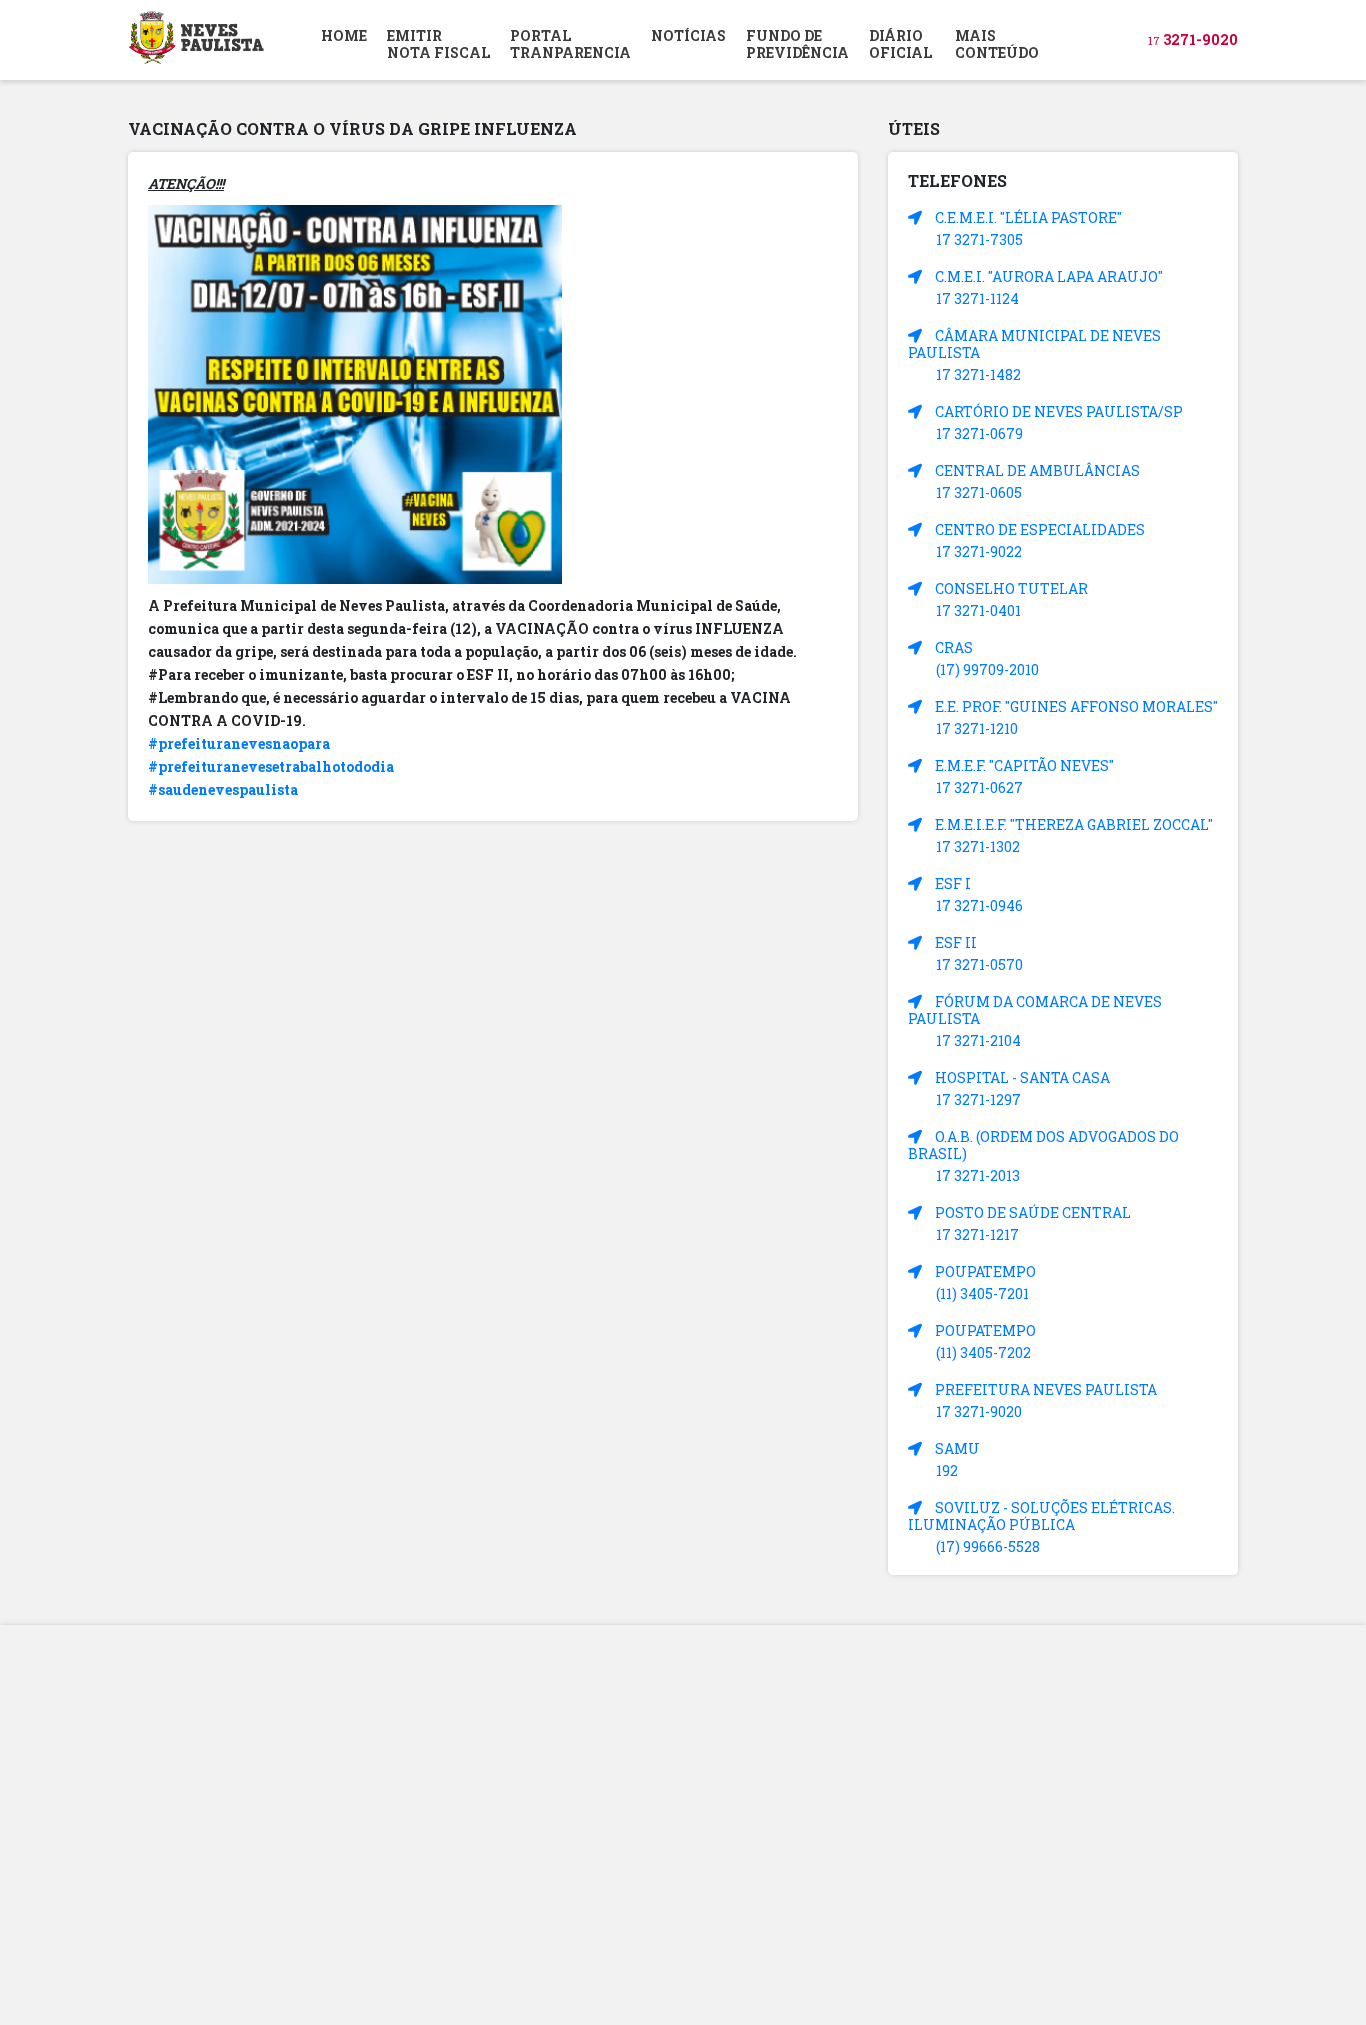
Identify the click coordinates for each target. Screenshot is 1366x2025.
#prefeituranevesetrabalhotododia (271, 766)
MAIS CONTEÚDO (997, 44)
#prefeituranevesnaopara (239, 743)
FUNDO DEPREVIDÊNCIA (797, 44)
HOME (344, 35)
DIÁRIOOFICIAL (900, 44)
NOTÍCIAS (688, 35)
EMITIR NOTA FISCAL (438, 44)
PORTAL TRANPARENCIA (570, 44)
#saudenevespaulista (223, 789)
